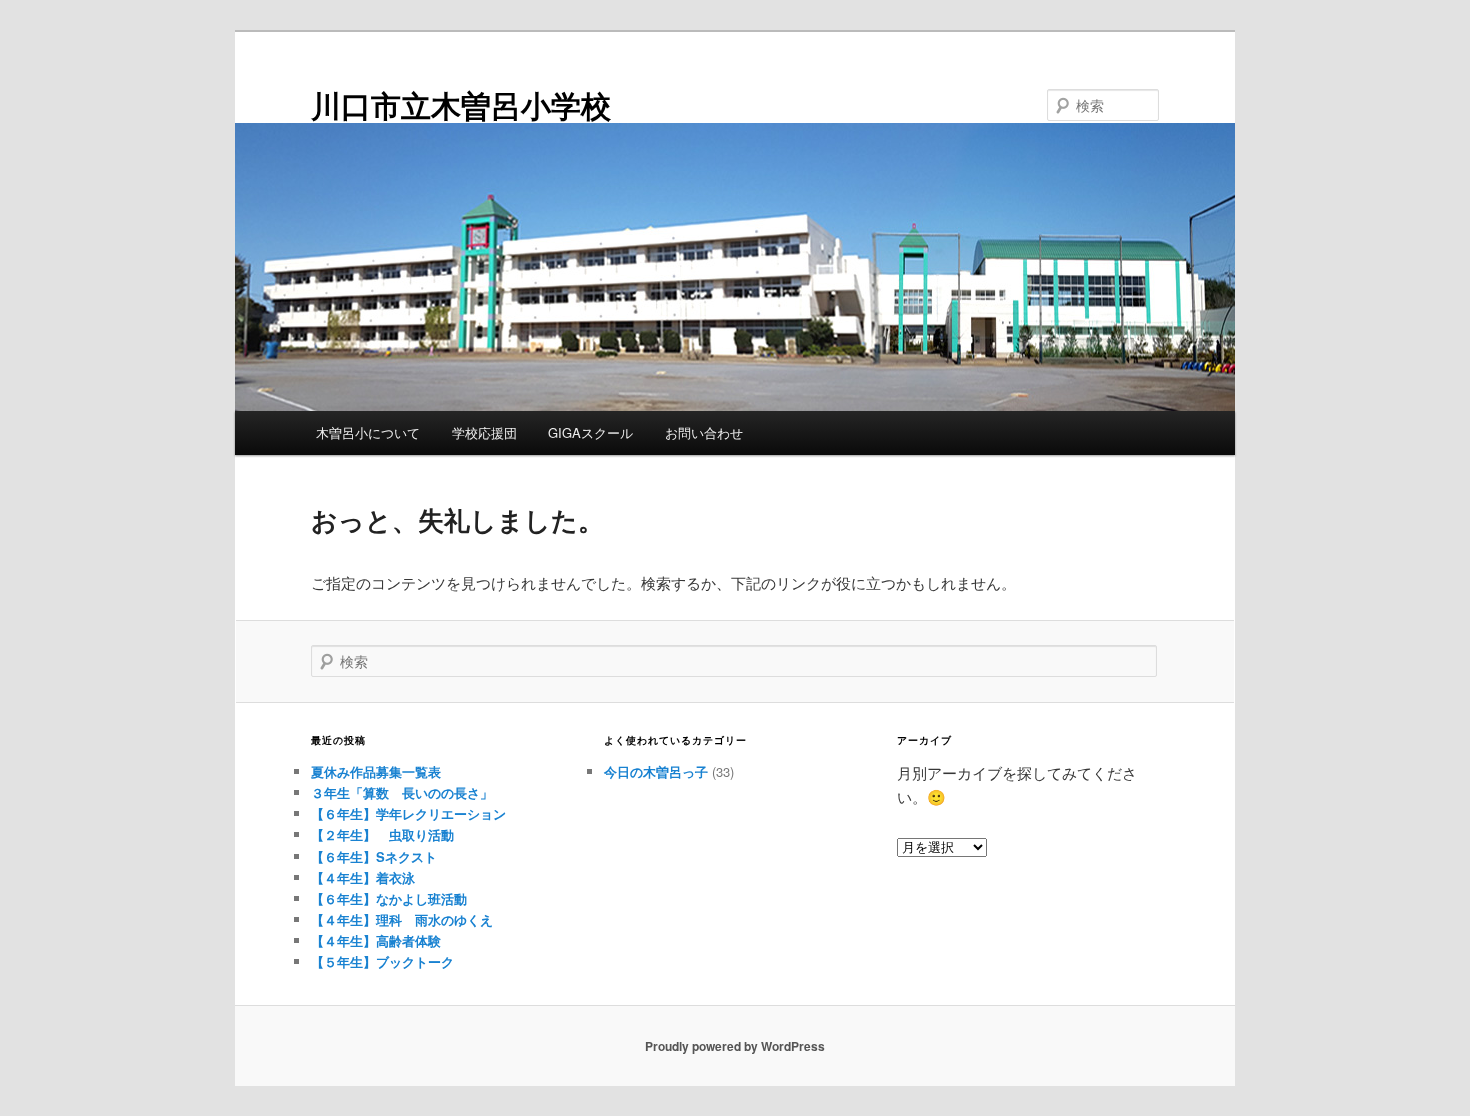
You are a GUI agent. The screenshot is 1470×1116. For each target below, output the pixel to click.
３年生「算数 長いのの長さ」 (402, 792)
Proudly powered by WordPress (735, 1046)
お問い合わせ (704, 432)
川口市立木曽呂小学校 (461, 104)
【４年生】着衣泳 (363, 877)
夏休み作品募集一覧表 (376, 771)
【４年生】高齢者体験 (376, 940)
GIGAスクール (590, 432)
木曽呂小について (368, 432)
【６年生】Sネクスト (374, 856)
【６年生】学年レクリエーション (408, 813)
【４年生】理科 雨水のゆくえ (402, 919)
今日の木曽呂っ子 (656, 771)
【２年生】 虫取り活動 (382, 834)
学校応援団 (484, 432)
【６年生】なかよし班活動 (389, 898)
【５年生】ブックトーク (382, 961)
